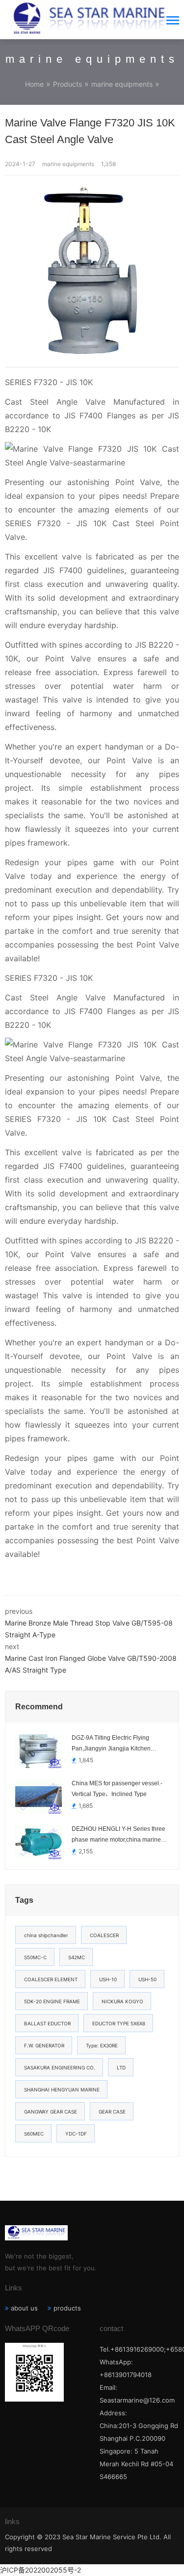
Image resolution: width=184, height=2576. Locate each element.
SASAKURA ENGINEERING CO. (60, 2067)
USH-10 (108, 1979)
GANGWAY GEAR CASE (51, 2112)
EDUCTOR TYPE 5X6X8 (119, 2023)
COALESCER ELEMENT (51, 1979)
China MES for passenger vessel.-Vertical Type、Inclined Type (117, 1789)
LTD (121, 2067)
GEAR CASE (112, 2112)
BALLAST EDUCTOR (47, 2023)
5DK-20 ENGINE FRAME (52, 2001)
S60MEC (34, 2134)
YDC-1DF (76, 2134)
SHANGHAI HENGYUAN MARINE (62, 2090)
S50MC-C (35, 1957)
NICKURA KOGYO (122, 2001)
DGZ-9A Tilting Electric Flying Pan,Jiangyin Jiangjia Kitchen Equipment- (111, 1744)
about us (24, 2308)
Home (34, 84)
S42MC (77, 1957)
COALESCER (104, 1935)
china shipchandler (46, 1935)
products (67, 2308)
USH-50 (147, 1979)
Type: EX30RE (102, 2045)
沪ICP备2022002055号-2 (40, 2570)
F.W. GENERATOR (44, 2045)
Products (67, 84)
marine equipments (122, 84)
